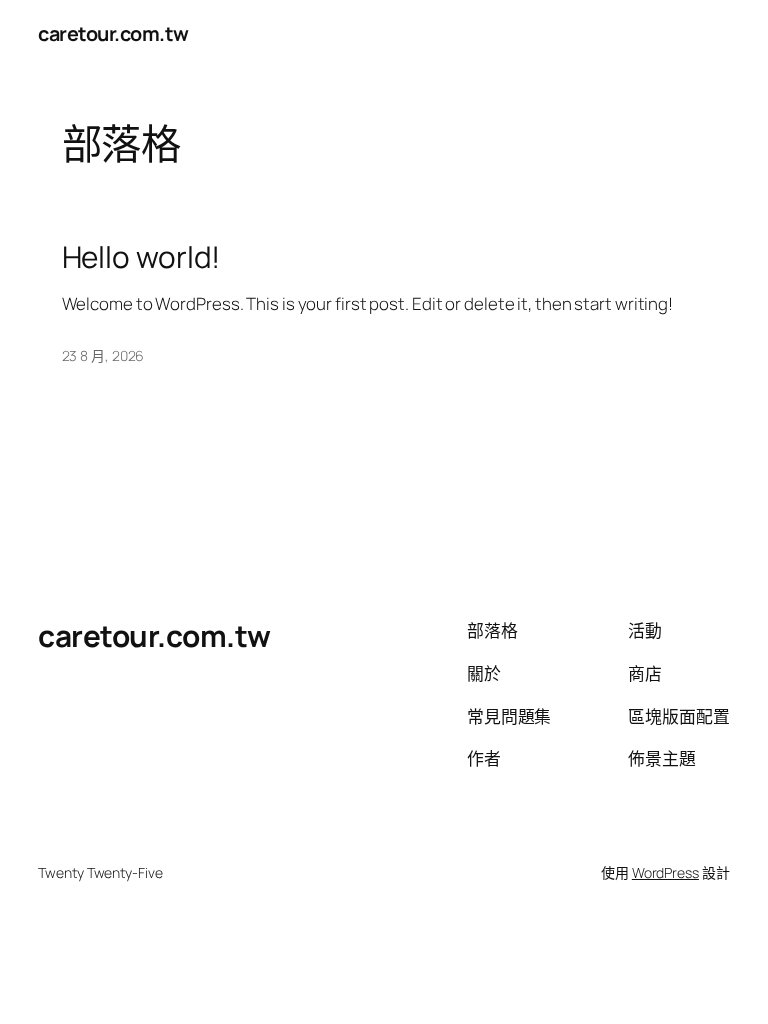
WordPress (665, 872)
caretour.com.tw (113, 33)
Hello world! (141, 256)
